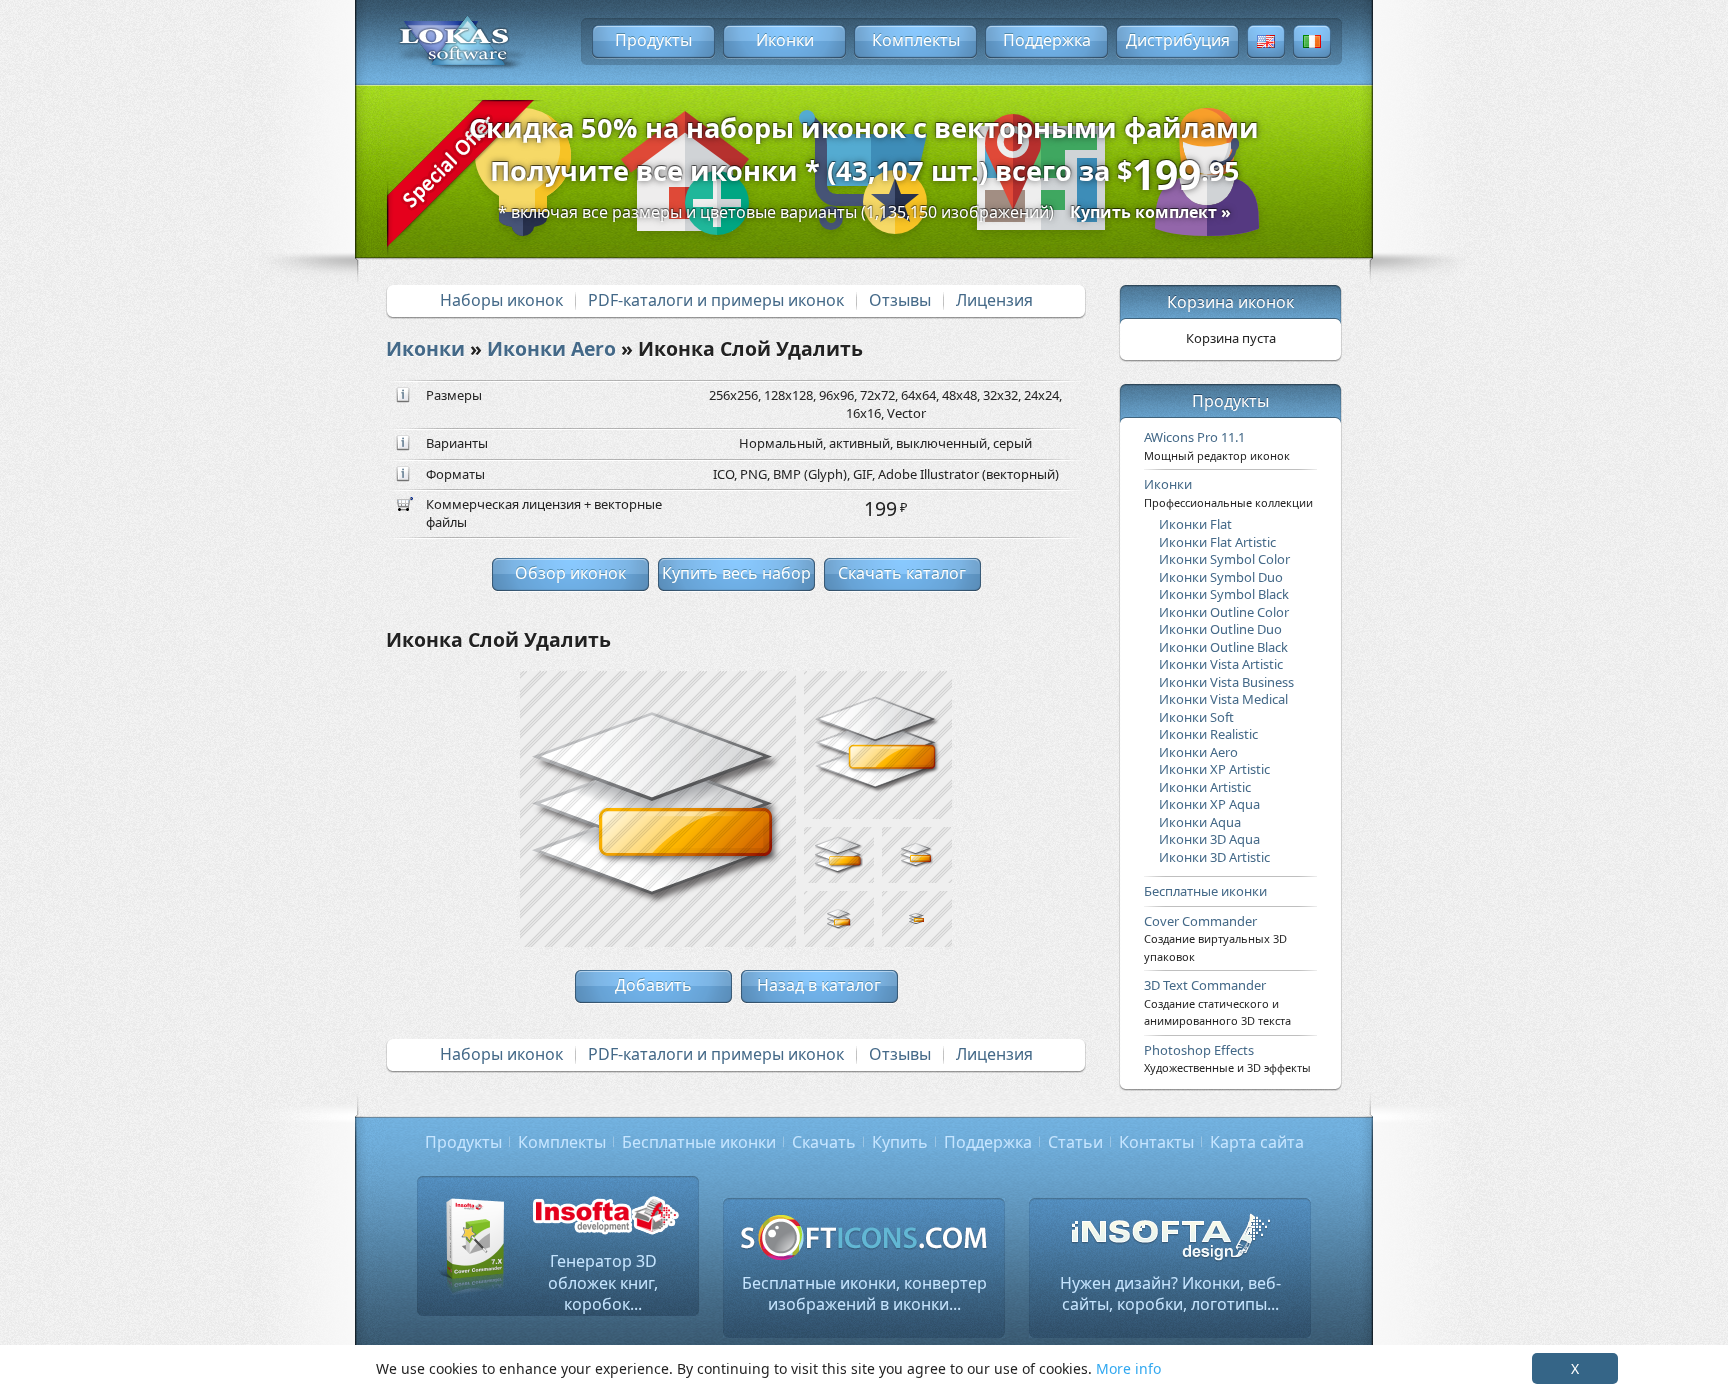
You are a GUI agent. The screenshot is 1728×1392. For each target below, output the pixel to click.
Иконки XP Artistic (1214, 769)
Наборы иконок (501, 300)
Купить (900, 1142)
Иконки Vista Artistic (1221, 664)
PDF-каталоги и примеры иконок (716, 300)
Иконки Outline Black (1223, 647)
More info (1128, 1368)
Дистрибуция (1178, 40)
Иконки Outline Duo (1220, 629)
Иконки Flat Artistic (1217, 542)
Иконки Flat (1195, 524)
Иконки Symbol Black (1224, 594)
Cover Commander (1215, 938)
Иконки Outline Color (1224, 612)
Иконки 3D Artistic (1214, 857)
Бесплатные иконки (1205, 891)
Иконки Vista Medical (1223, 699)
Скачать (824, 1142)
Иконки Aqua (1200, 822)
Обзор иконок (570, 573)
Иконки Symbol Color (1224, 559)
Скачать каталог (902, 573)
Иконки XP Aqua (1209, 804)
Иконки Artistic (1205, 787)
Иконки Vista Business (1226, 682)
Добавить (653, 985)
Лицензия (994, 300)
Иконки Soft (1196, 717)
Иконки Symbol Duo (1221, 577)
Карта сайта (1257, 1142)
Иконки (785, 40)
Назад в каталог (819, 985)
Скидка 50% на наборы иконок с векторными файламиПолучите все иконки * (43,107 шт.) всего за (864, 156)
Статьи (1075, 1142)
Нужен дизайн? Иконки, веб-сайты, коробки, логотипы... (1170, 1294)
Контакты (1156, 1142)
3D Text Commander (1217, 1002)
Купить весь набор (736, 573)
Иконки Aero (551, 348)
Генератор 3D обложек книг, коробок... (603, 1282)
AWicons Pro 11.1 (1217, 445)
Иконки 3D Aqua (1209, 839)
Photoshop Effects (1227, 1058)
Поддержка (1047, 40)
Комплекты (916, 40)
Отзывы (900, 300)
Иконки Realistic (1208, 734)
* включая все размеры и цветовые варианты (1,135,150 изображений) (864, 212)
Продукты (653, 40)
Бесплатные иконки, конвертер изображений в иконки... (864, 1294)
